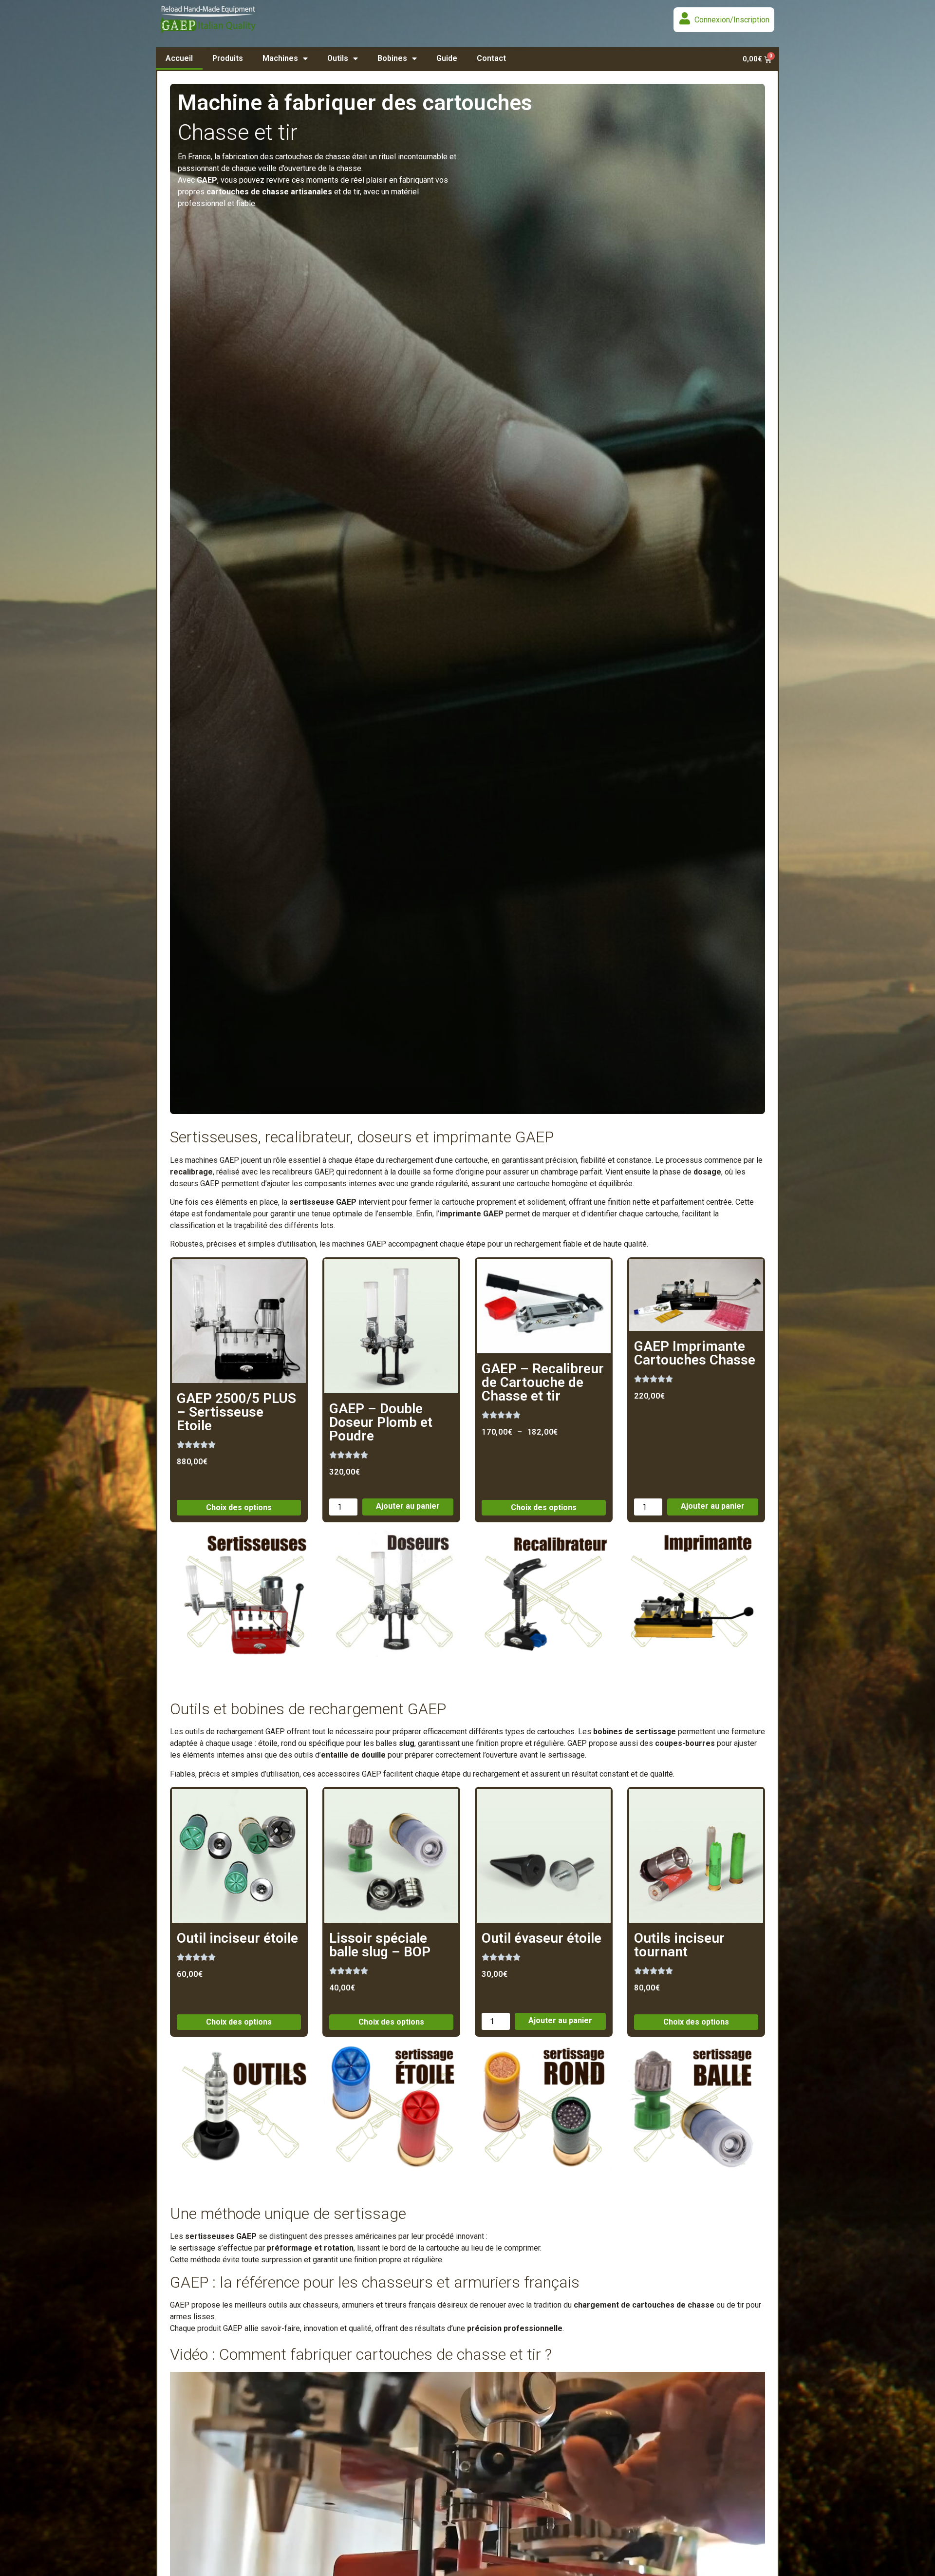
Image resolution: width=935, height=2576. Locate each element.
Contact (491, 58)
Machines (280, 58)
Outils (338, 58)
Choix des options (239, 1507)
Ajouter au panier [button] (408, 1506)
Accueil (179, 58)
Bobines (392, 58)
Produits (228, 58)
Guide (447, 58)
